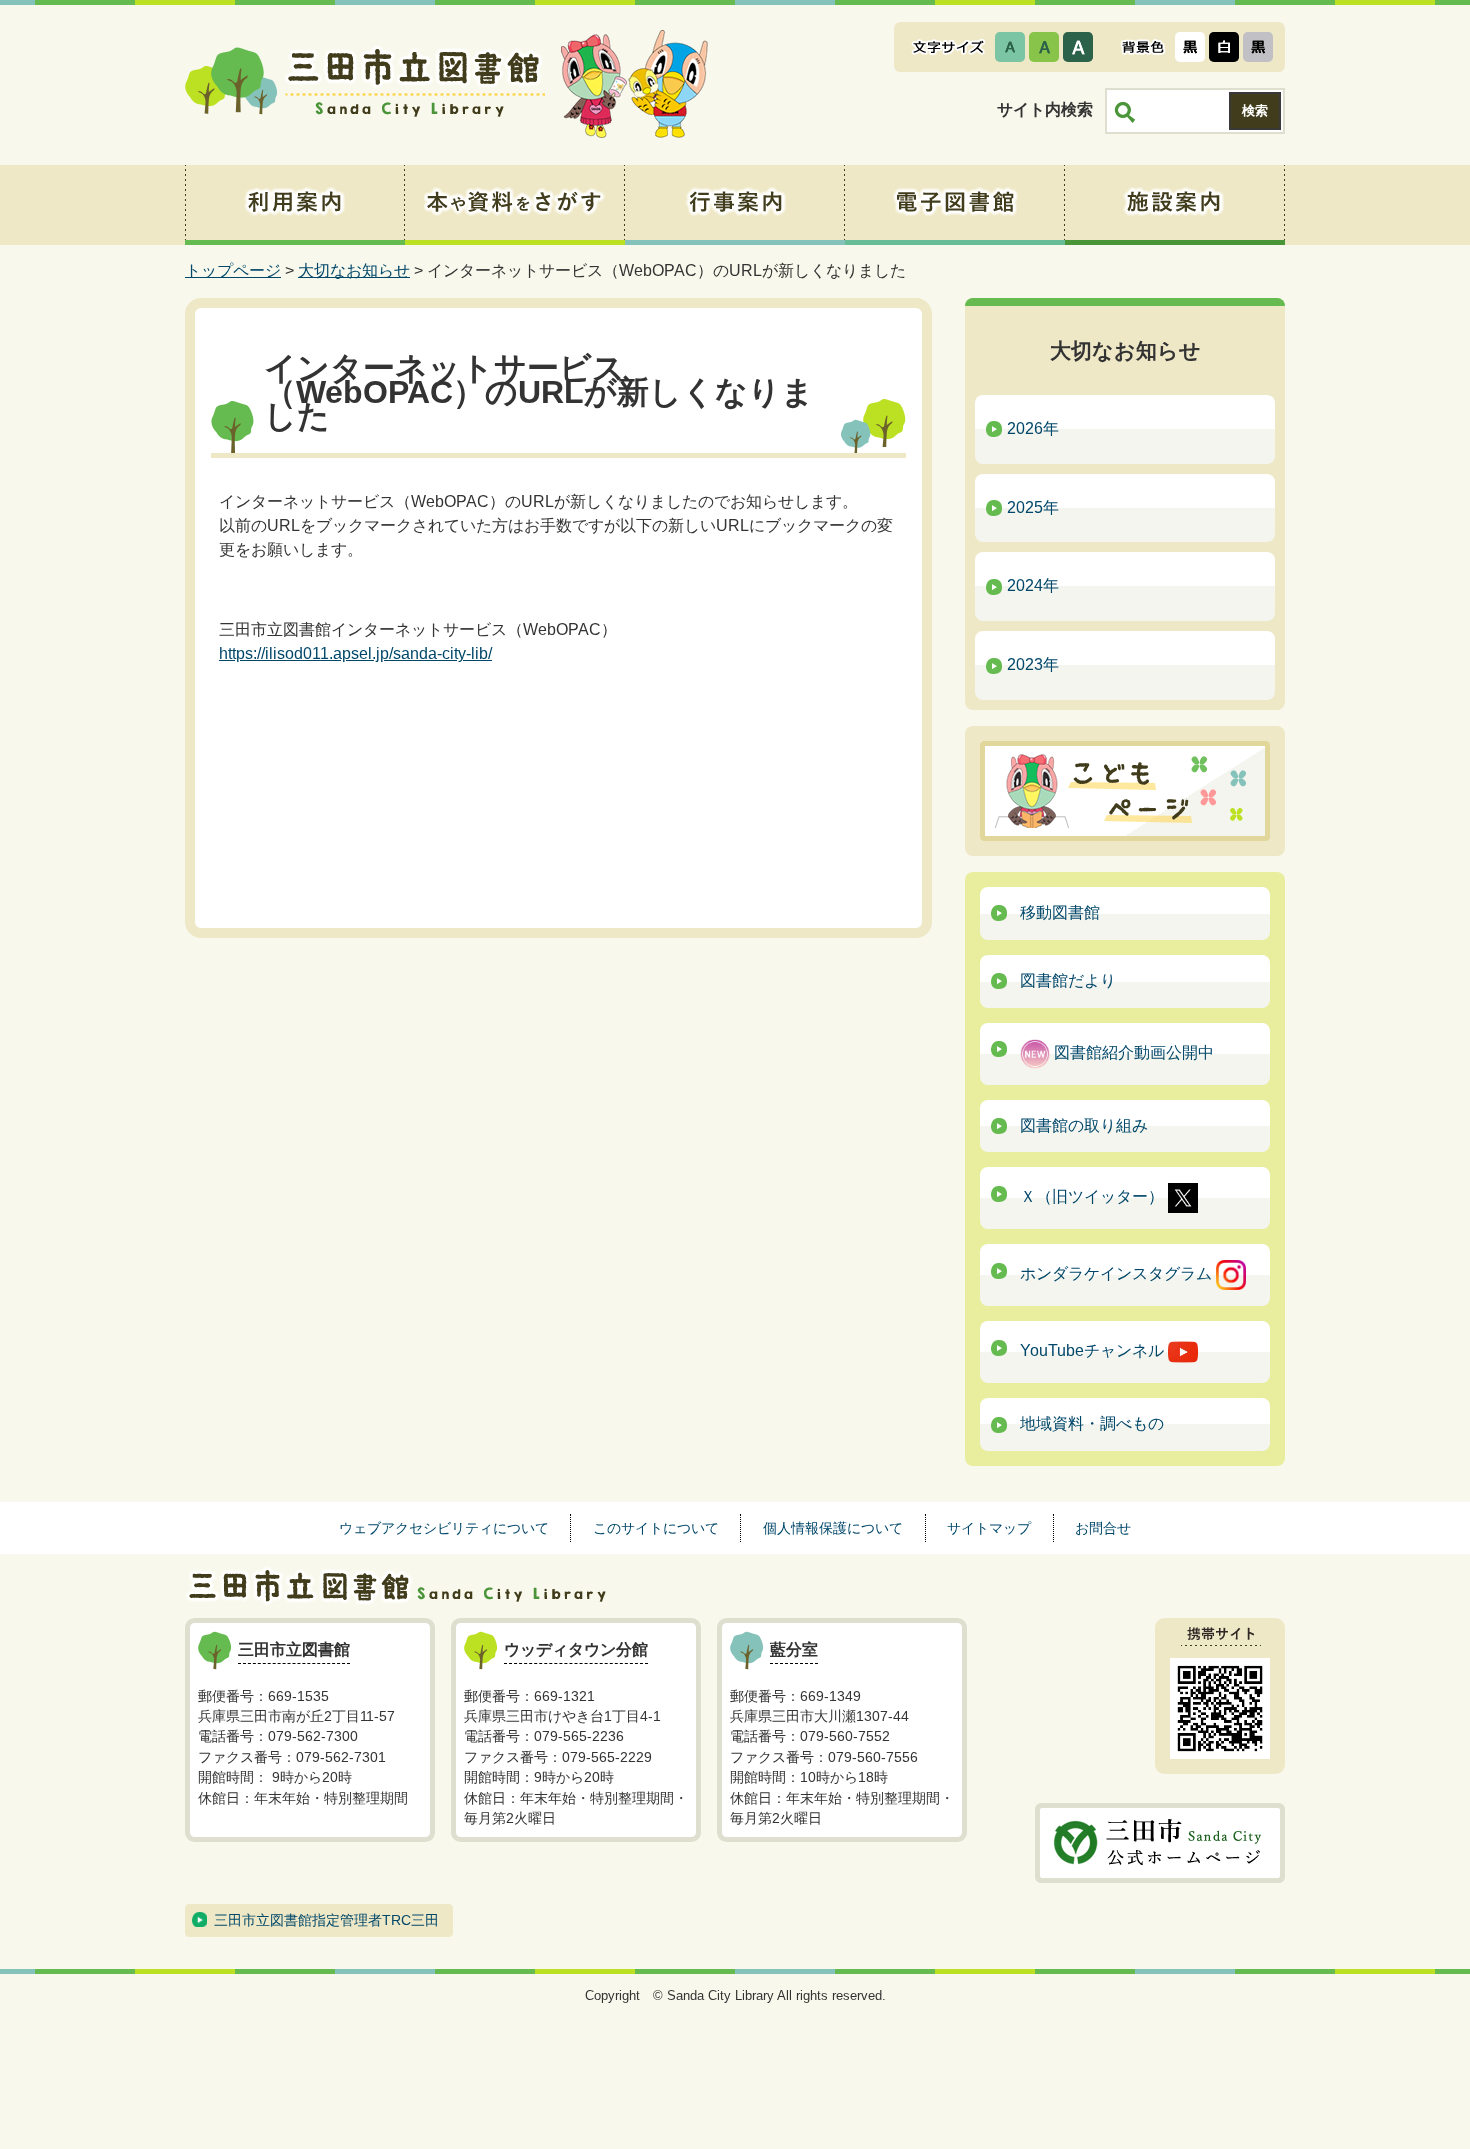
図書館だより (1068, 980)
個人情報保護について (833, 1528)
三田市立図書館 (365, 85)
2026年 (1033, 428)
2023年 (1033, 664)
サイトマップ (989, 1528)
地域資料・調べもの (1092, 1423)
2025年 (1033, 507)
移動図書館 (1060, 912)
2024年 (1033, 585)
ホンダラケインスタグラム (1118, 1274)
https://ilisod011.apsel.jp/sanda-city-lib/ (355, 653)
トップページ (233, 270)
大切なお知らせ (354, 270)
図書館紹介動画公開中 (1132, 1052)
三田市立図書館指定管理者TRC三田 (326, 1920)
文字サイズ (948, 47)
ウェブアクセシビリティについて (444, 1528)
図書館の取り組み (1084, 1125)
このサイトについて (656, 1528)
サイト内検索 (1045, 109)
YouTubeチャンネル (1094, 1351)
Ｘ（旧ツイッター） (1094, 1197)
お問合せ (1103, 1528)
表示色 (1143, 47)
